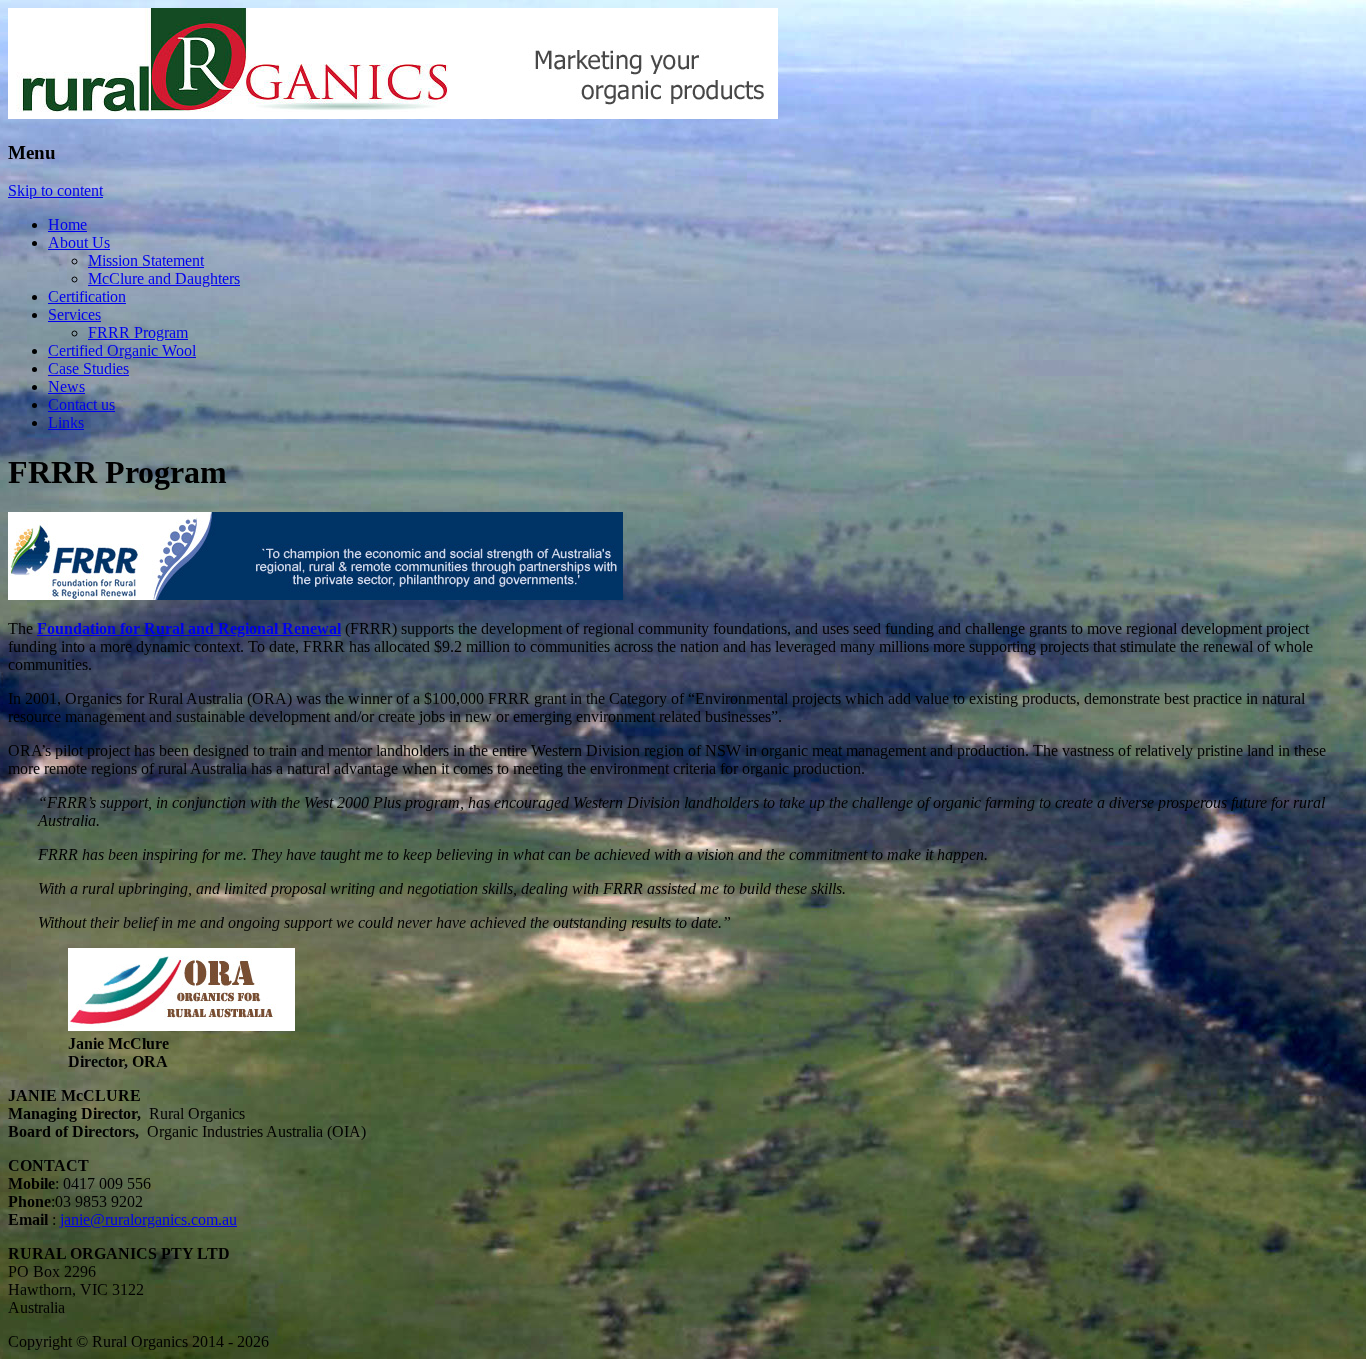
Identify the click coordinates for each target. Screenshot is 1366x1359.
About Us (79, 242)
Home (67, 224)
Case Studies (88, 368)
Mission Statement (146, 260)
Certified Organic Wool (122, 350)
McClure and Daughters (164, 278)
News (66, 386)
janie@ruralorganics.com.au (148, 1219)
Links (66, 422)
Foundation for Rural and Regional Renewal (189, 628)
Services (74, 314)
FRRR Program (138, 332)
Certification (87, 296)
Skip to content (55, 190)
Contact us (81, 404)
